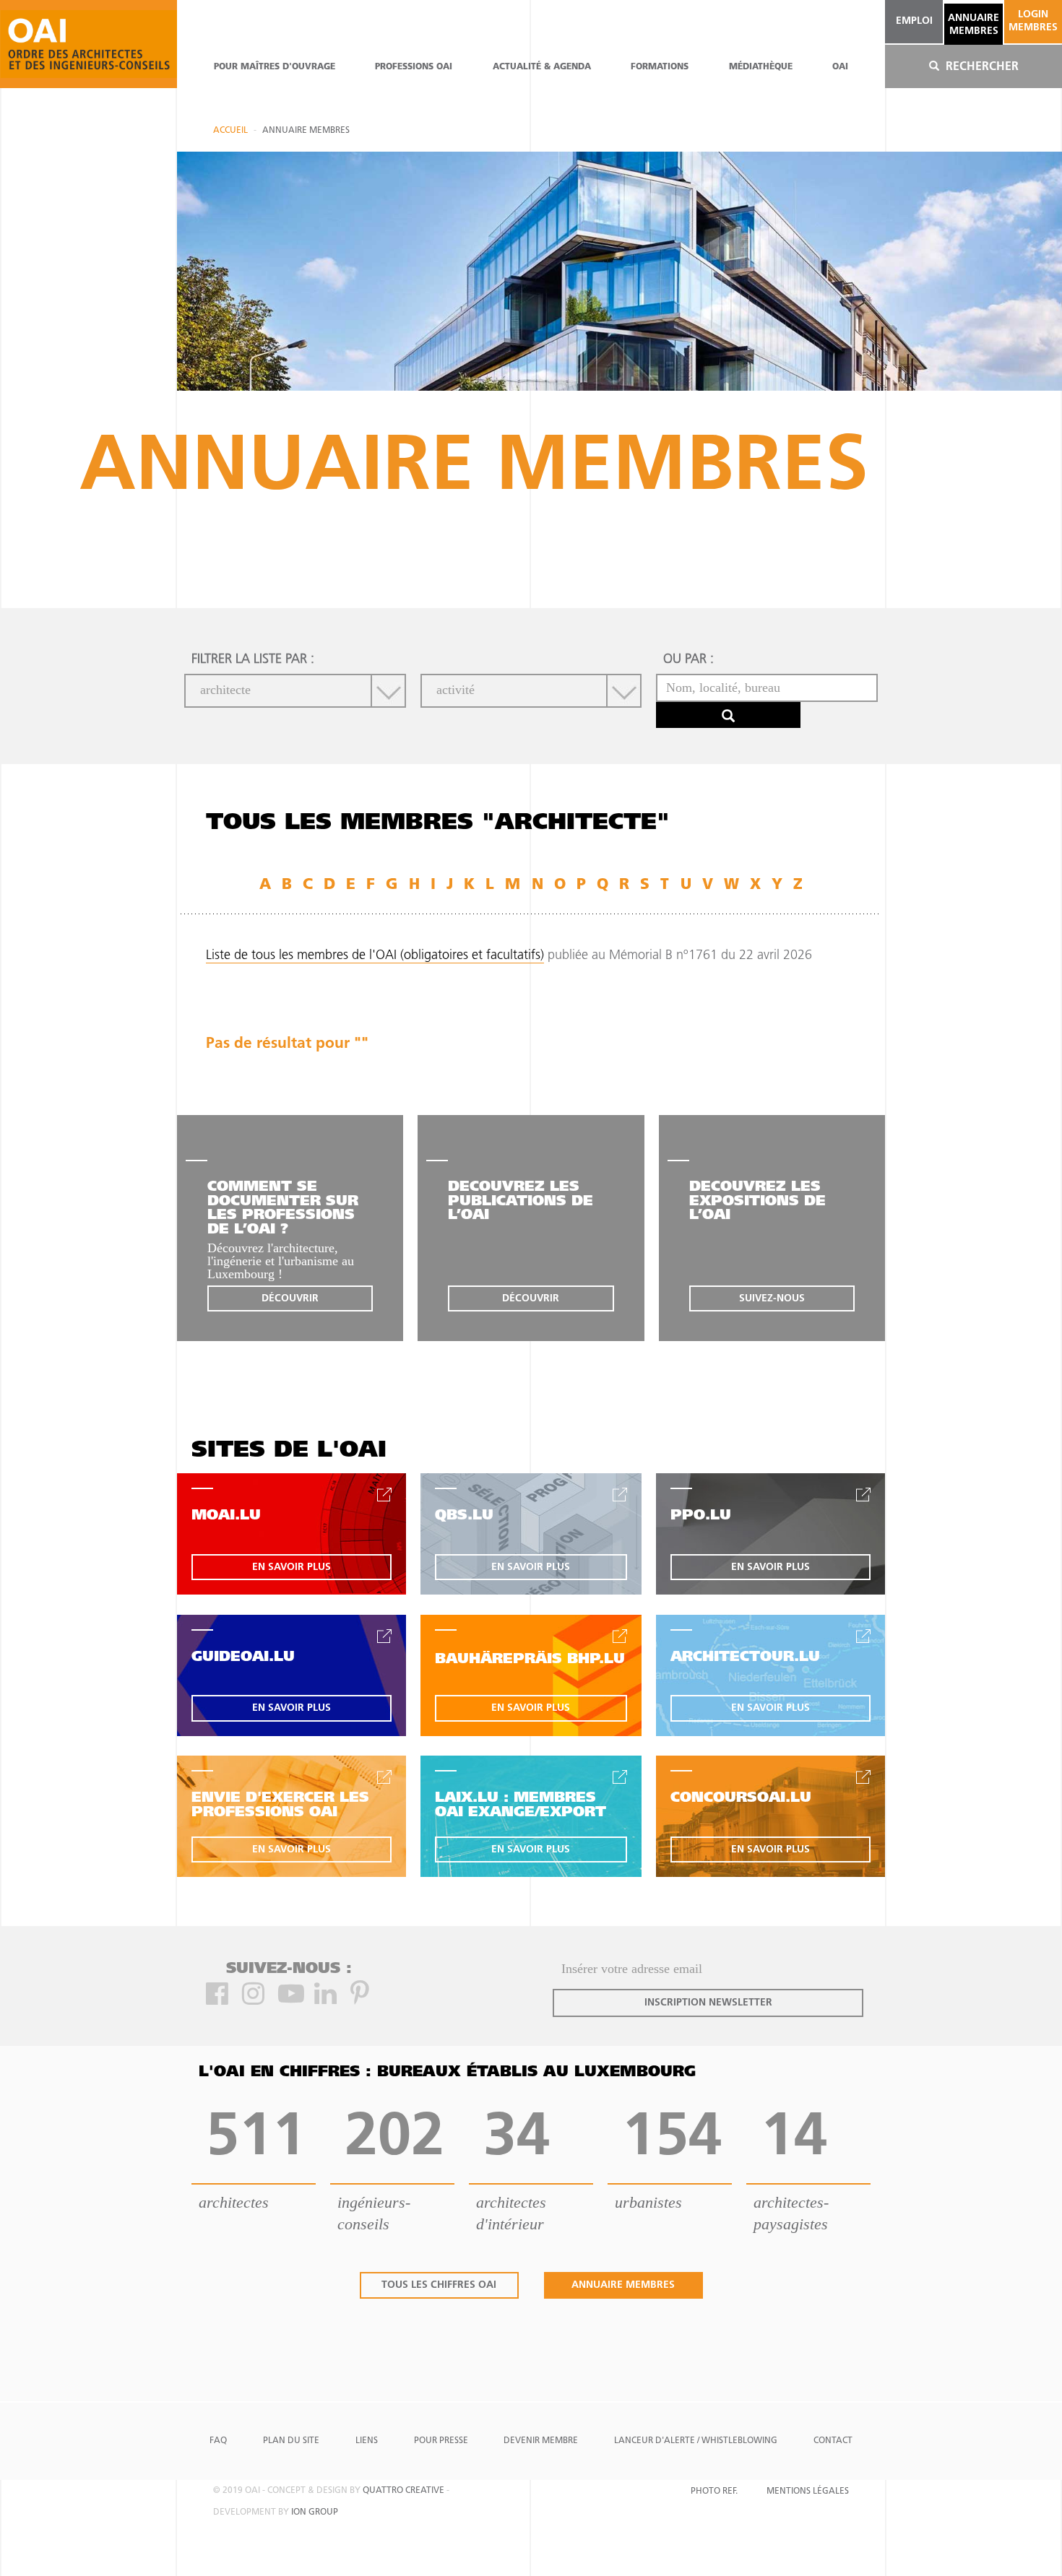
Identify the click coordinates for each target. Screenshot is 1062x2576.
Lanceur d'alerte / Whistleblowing (696, 2441)
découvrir (290, 1299)
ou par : (688, 660)
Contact (833, 2441)
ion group (315, 2512)
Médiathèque (761, 67)
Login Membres (1033, 21)
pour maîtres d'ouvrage (275, 67)
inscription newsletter (708, 2003)
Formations (660, 67)
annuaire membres (973, 25)
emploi (914, 21)
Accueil (230, 131)
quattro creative (403, 2491)
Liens (367, 2441)
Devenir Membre (541, 2441)
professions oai (414, 67)
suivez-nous (772, 1299)
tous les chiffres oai (439, 2285)
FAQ (218, 2441)
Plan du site (291, 2441)
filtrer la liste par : (253, 660)
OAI (840, 67)
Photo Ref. (714, 2492)
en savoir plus (292, 1567)
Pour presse (441, 2441)
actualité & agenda (542, 67)
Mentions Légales (808, 2492)
